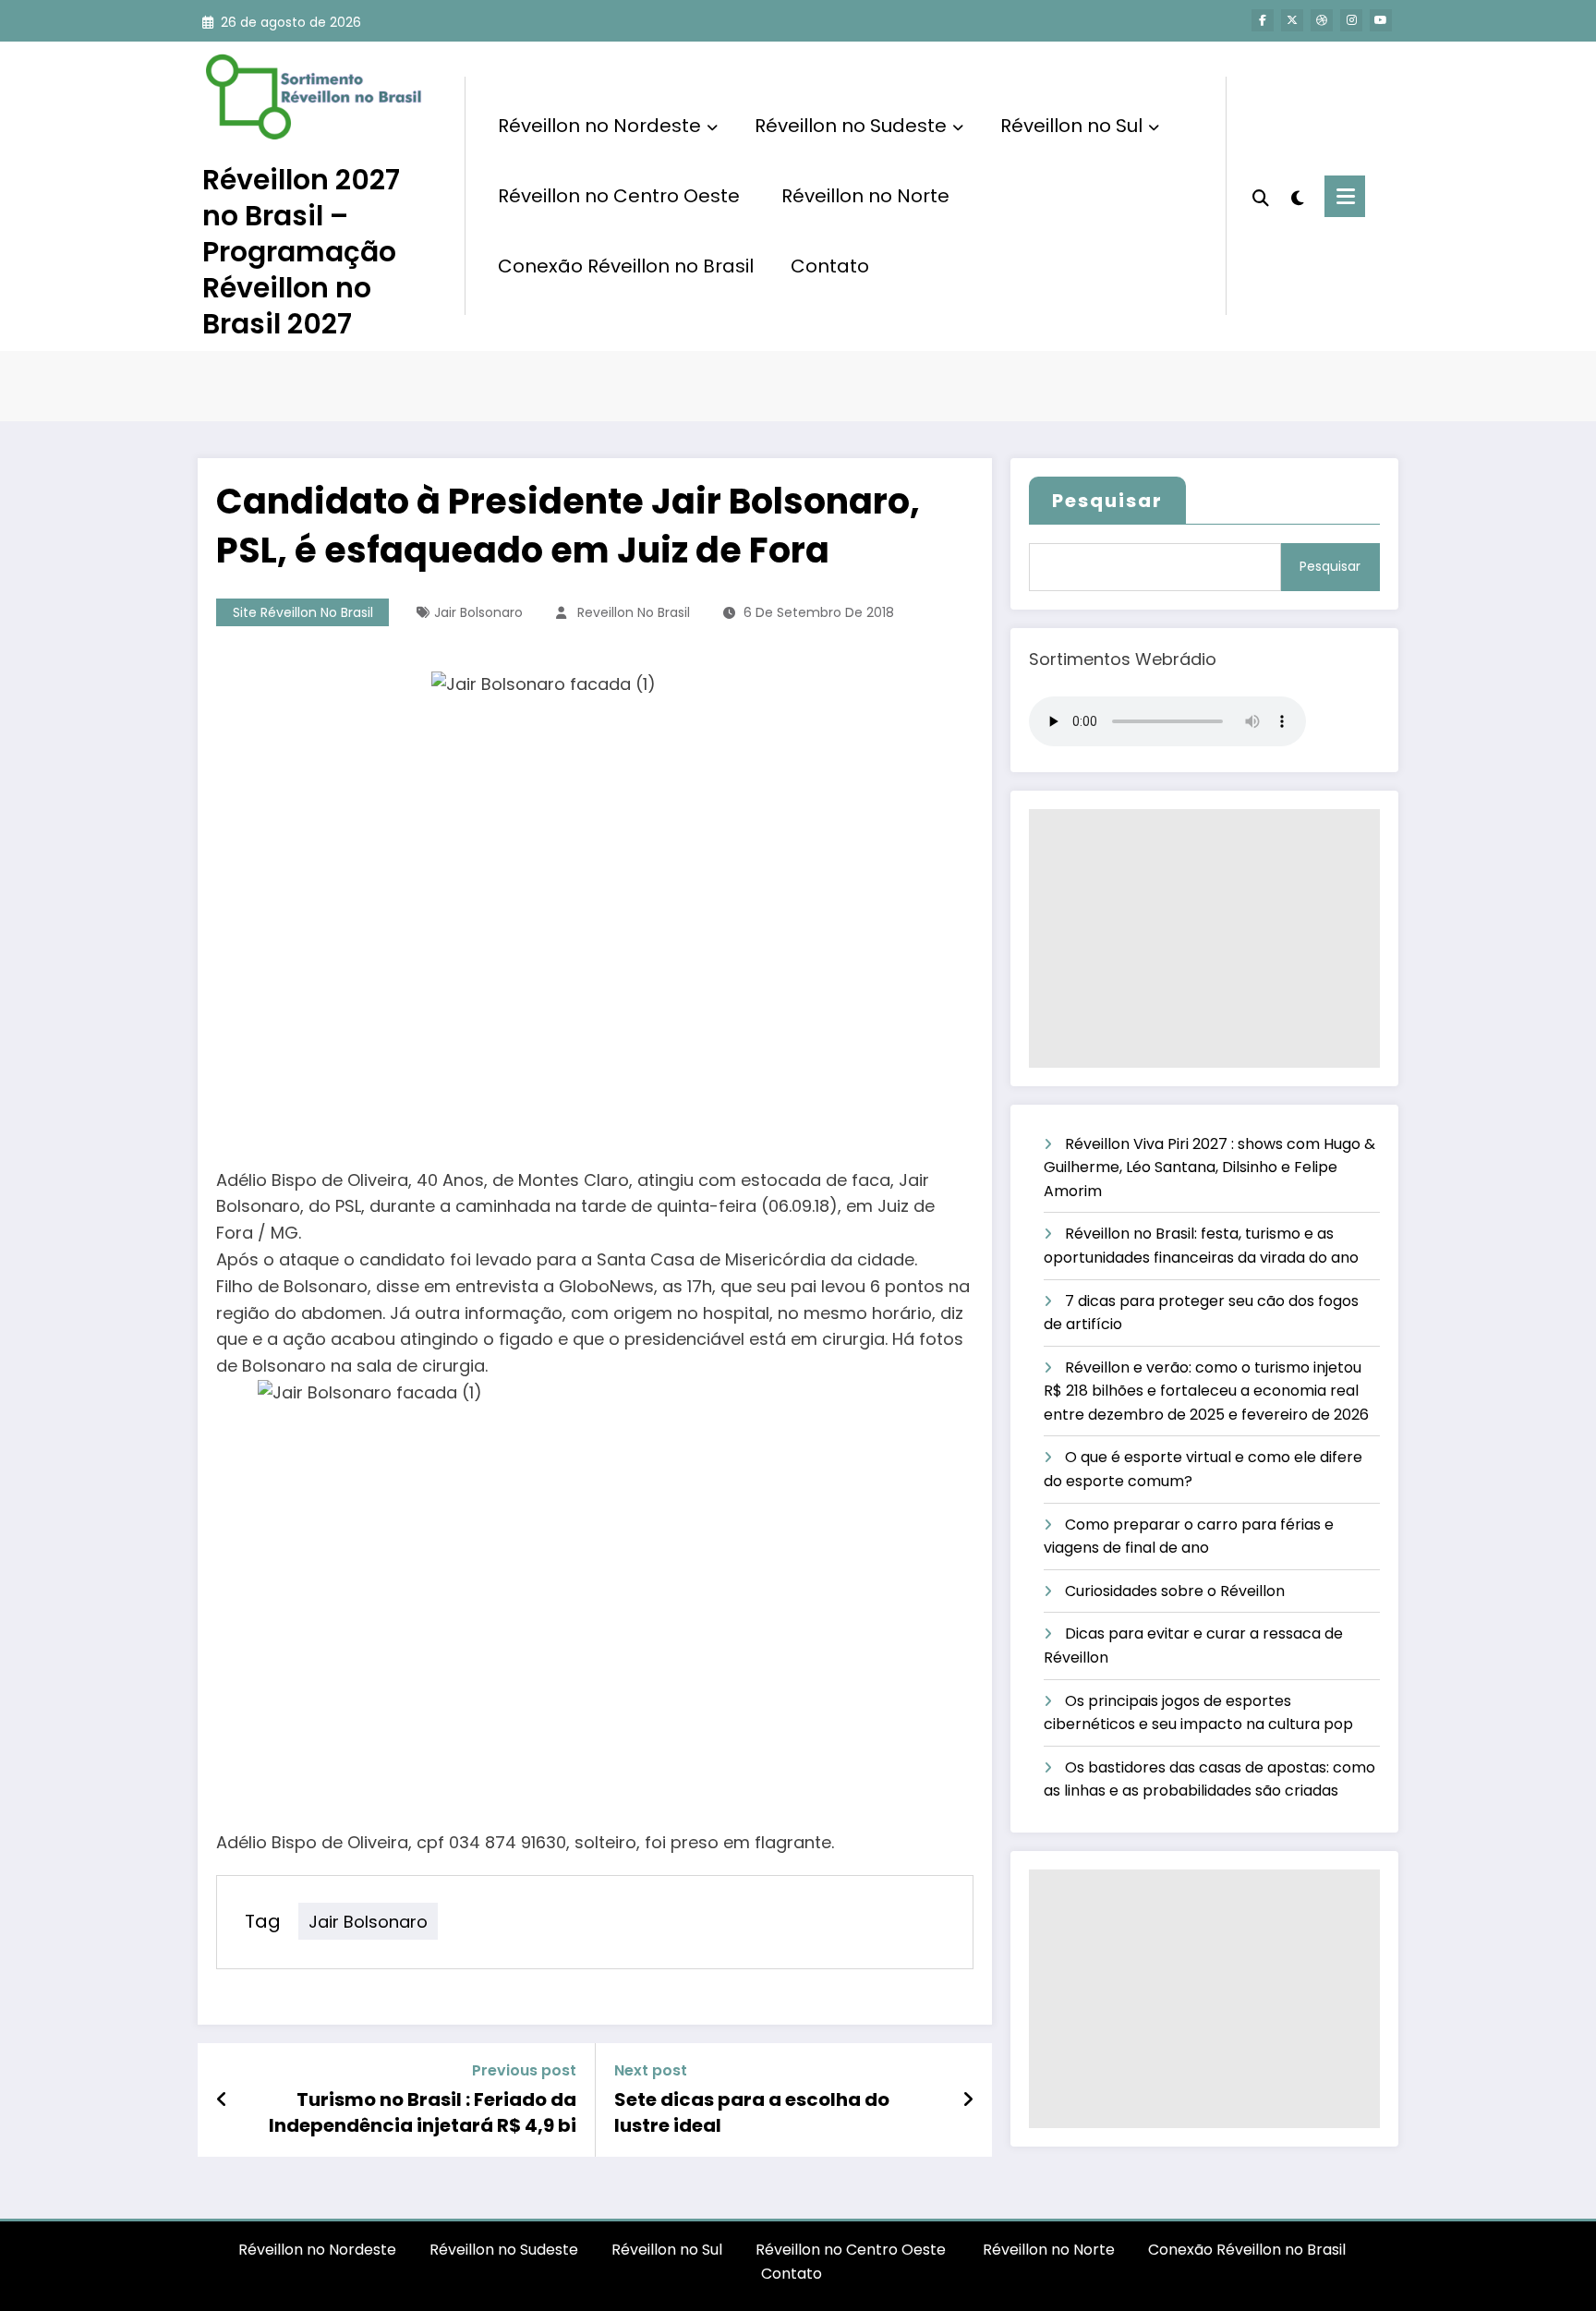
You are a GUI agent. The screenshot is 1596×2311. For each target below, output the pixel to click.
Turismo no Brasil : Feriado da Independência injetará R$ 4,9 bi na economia (423, 2113)
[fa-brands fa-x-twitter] (1292, 20)
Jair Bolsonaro (478, 612)
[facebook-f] (1263, 20)
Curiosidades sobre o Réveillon (1175, 1591)
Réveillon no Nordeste (599, 126)
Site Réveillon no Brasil (303, 612)
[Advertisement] (1204, 938)
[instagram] (1351, 20)
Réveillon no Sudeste (851, 126)
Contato (830, 266)
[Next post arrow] (968, 2099)
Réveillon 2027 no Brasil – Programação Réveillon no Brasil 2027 (301, 252)
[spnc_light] (1297, 196)
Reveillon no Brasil (634, 612)
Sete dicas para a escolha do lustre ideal (752, 2112)
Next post (651, 2070)
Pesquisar (1107, 501)
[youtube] (1381, 20)
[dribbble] (1322, 20)
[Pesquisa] (1261, 196)
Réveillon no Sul (1071, 126)
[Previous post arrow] (222, 2099)
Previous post (524, 2070)
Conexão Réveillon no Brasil (626, 266)
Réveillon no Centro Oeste (621, 196)
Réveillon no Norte (865, 196)
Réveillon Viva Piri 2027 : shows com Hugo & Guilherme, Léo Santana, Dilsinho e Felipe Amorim (1209, 1168)
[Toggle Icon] (1345, 196)
